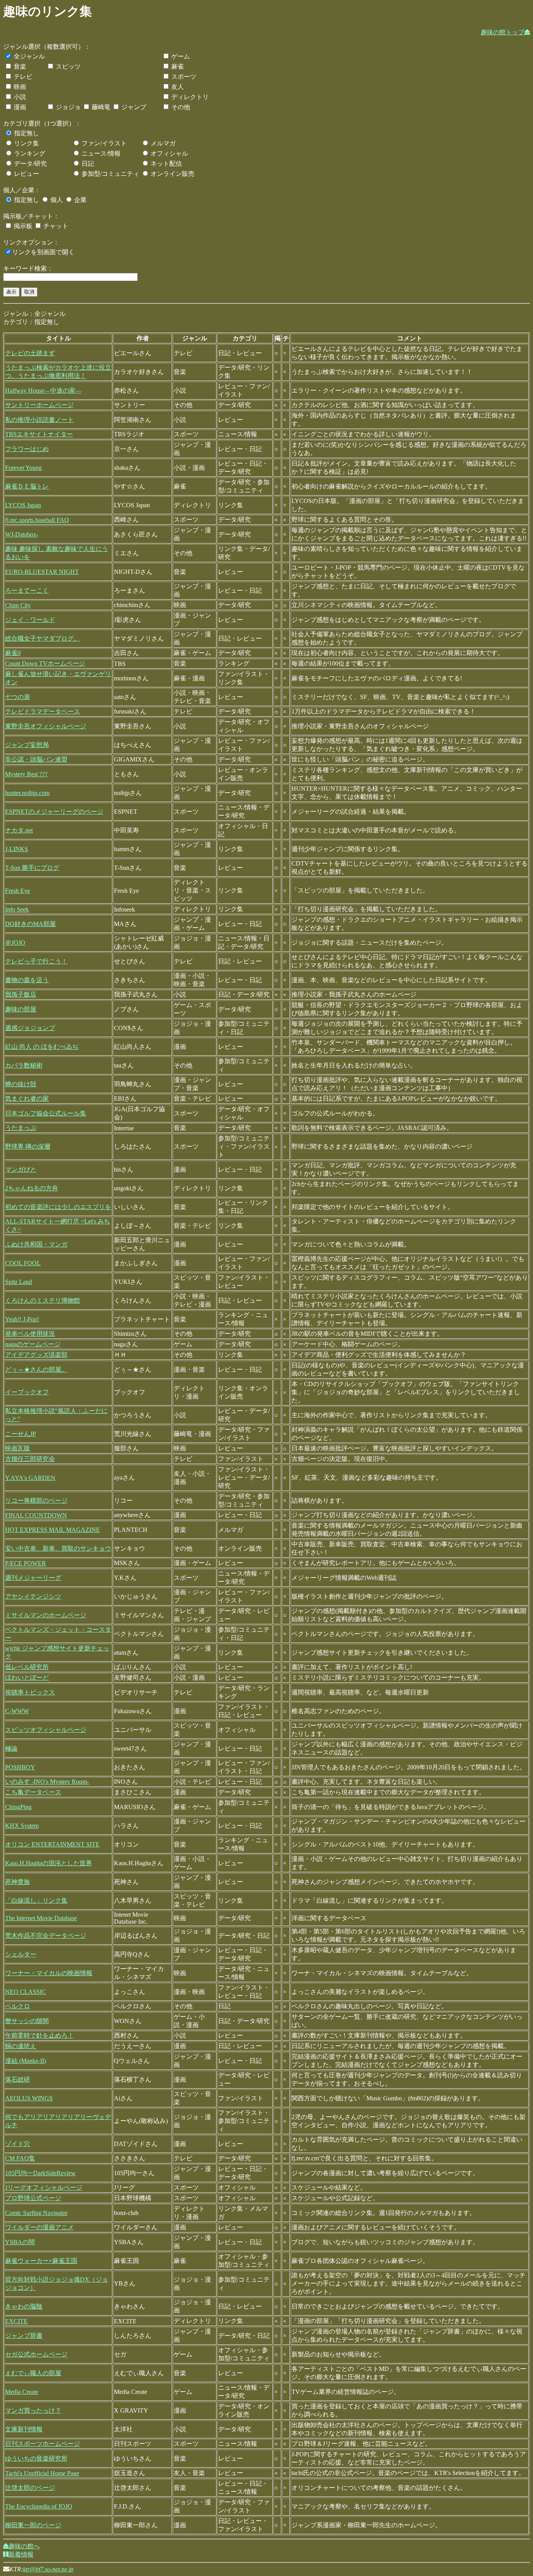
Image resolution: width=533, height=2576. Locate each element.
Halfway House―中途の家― (43, 390)
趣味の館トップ (503, 32)
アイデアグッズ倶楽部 (36, 1355)
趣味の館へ (24, 2546)
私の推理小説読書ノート (39, 420)
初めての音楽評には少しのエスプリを (58, 1207)
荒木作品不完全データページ (46, 1936)
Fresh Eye (18, 891)
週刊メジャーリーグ (33, 1578)
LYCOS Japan (23, 505)
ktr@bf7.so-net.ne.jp (48, 2569)
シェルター (21, 1954)
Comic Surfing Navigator (36, 2213)
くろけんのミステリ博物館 (43, 1300)
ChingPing (18, 1807)
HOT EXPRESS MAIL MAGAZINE (52, 1530)
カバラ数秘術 (24, 1065)
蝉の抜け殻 (21, 1084)
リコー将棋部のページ (36, 1500)
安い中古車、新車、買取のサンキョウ (58, 1548)
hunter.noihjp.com (27, 793)
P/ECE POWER (26, 1563)
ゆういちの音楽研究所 (36, 2458)
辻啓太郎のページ (30, 2488)
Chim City (18, 605)
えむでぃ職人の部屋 (33, 2373)
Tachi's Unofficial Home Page (42, 2473)
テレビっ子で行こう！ (36, 961)
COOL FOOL (23, 1263)
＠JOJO (15, 943)
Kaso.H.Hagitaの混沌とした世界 (49, 1863)
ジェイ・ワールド (30, 620)
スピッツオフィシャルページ (46, 1730)
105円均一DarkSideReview (40, 2173)
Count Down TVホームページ (45, 663)
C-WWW (17, 1711)
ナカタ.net (19, 830)
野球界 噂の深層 (28, 1146)
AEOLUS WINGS (29, 2098)
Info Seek (17, 909)
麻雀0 (13, 653)
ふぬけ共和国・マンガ (36, 1244)
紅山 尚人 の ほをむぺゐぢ (42, 1047)
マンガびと (21, 1169)
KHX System (22, 1826)
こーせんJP (20, 1434)
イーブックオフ (27, 1392)
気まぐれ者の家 (27, 1099)
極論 (11, 1748)
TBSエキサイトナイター (39, 434)
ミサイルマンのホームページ (46, 1615)
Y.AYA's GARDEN (30, 1478)
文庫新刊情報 (24, 2429)
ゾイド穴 (18, 2144)
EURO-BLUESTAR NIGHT (42, 572)
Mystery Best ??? (26, 774)
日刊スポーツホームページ (43, 2444)
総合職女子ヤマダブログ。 (43, 638)
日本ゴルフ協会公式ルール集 (46, 1113)
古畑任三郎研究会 (30, 1459)
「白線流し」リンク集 (36, 1901)
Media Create (22, 2392)
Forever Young (23, 468)
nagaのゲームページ (33, 1344)
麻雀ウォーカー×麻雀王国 (41, 2261)
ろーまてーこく (27, 590)
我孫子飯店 (21, 994)
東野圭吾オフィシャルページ (46, 726)
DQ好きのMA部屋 (30, 924)
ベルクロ (18, 2006)
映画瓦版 (18, 1448)
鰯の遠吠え (21, 2046)
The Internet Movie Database (41, 1918)
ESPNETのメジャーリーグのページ (54, 812)
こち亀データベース (33, 1792)
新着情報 (21, 2554)
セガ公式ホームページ (36, 2354)
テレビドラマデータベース (43, 711)
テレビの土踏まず (30, 353)
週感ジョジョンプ (30, 1028)
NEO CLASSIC (26, 1992)
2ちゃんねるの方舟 (32, 1188)
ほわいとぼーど (27, 1677)
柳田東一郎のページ (33, 2525)
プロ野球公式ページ (33, 2198)
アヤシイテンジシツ (33, 1596)
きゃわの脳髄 (24, 2306)
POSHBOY (20, 1767)
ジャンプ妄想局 (27, 745)
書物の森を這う (27, 980)
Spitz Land (19, 1282)
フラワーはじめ (27, 449)
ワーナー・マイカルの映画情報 (49, 1973)
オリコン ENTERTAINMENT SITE (52, 1844)
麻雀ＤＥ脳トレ (27, 486)
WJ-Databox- (22, 534)
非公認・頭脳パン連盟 (36, 759)
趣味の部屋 (21, 1009)
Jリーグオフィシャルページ (44, 2187)
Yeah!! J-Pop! (22, 1319)
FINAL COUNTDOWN (36, 1515)
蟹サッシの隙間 (27, 2021)
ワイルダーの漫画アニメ (39, 2227)
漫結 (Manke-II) (26, 2061)
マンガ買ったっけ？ (33, 2410)
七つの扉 (18, 697)
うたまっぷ (21, 1128)
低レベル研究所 (27, 1667)
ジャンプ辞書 (24, 2336)
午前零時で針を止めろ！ (39, 2035)
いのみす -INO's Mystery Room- (47, 1782)
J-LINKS (17, 849)
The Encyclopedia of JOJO (39, 2506)
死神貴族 (18, 1882)
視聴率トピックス (30, 1692)
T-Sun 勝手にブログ (32, 868)
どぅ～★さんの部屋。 (36, 1369)
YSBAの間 (20, 2242)
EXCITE (16, 2321)
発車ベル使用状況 (30, 1334)
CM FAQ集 (20, 2158)
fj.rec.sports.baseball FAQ (37, 520)
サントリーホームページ (39, 405)
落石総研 (18, 2079)
